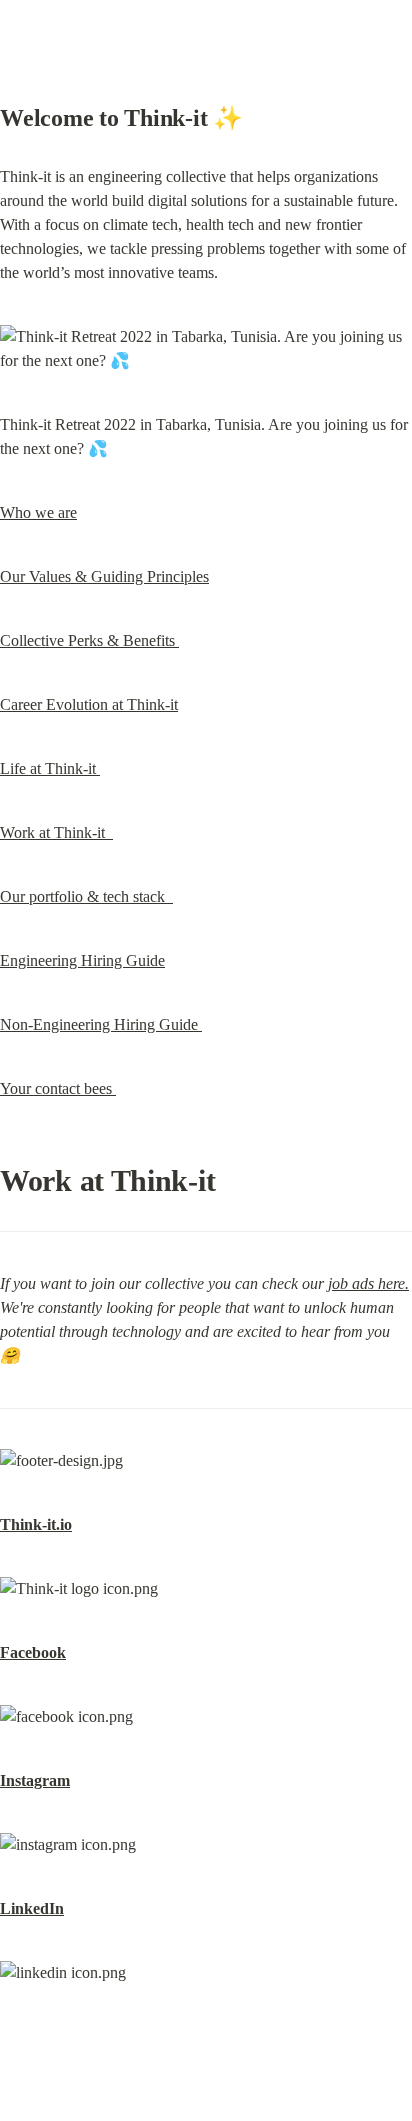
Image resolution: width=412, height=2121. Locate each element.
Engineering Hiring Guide (82, 960)
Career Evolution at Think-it (89, 704)
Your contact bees (58, 1088)
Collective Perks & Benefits (89, 640)
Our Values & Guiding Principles (104, 576)
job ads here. (368, 1283)
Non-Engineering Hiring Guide (101, 1024)
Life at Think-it (50, 768)
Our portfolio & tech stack (86, 896)
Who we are (38, 512)
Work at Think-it (56, 832)
